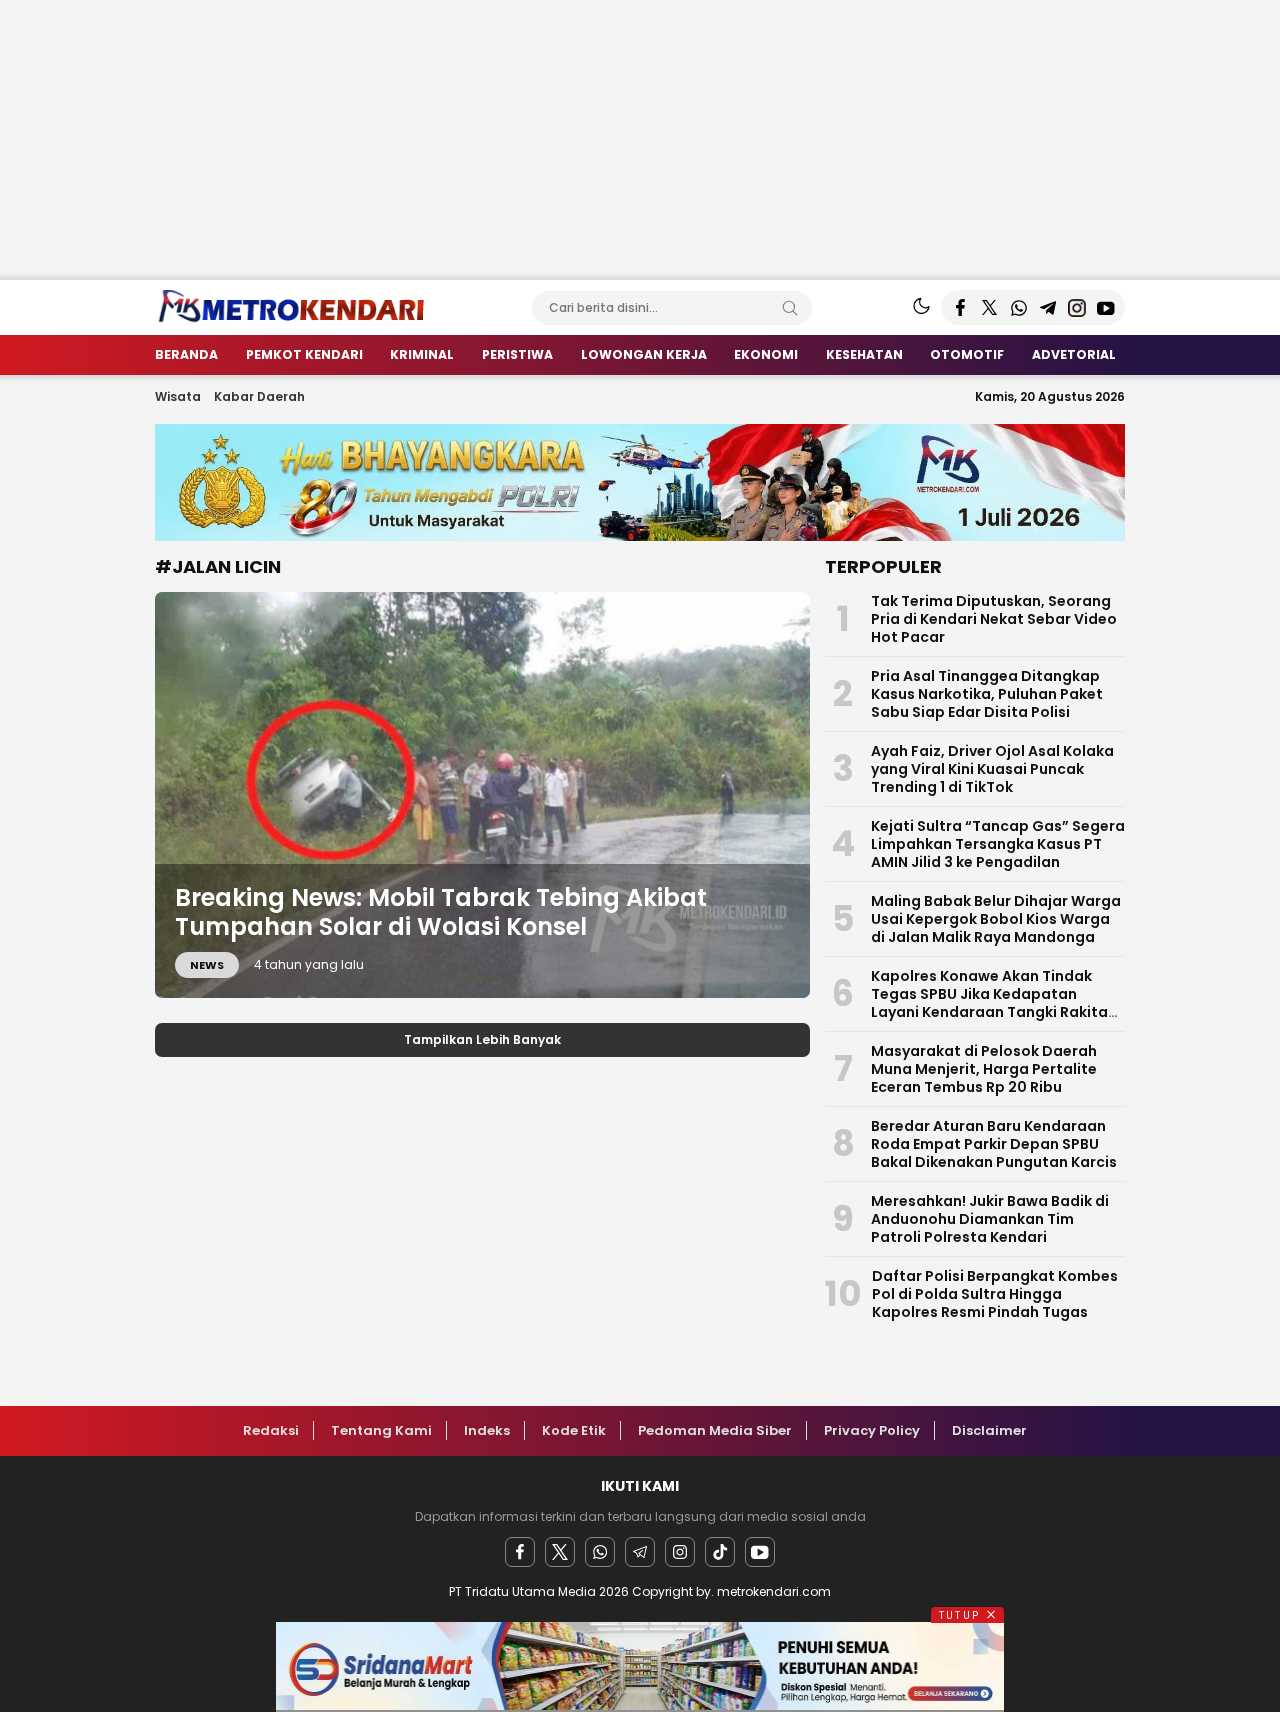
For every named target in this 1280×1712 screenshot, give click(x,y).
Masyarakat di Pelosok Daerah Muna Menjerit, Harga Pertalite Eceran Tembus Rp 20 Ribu (984, 1069)
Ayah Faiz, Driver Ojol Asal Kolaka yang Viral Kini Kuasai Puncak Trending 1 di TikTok (992, 769)
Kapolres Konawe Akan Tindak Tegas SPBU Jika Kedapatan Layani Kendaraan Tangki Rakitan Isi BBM (994, 1003)
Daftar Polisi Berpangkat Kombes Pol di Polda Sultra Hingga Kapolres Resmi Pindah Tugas (995, 1294)
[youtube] (760, 1552)
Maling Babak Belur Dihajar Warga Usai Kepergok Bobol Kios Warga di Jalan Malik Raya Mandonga (996, 919)
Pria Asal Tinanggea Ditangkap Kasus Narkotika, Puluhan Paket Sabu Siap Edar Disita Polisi (987, 694)
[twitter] (560, 1552)
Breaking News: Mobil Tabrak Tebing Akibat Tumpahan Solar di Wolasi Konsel (441, 912)
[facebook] (520, 1552)
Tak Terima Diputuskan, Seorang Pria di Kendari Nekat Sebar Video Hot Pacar (994, 619)
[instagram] (680, 1552)
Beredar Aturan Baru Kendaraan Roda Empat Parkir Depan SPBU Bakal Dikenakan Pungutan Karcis (994, 1144)
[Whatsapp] (600, 1552)
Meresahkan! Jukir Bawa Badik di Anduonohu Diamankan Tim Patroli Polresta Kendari (990, 1219)
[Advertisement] (600, 140)
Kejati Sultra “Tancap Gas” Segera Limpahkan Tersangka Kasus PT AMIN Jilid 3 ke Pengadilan (998, 844)
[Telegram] (640, 1552)
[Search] (790, 308)
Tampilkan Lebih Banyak (482, 1039)
